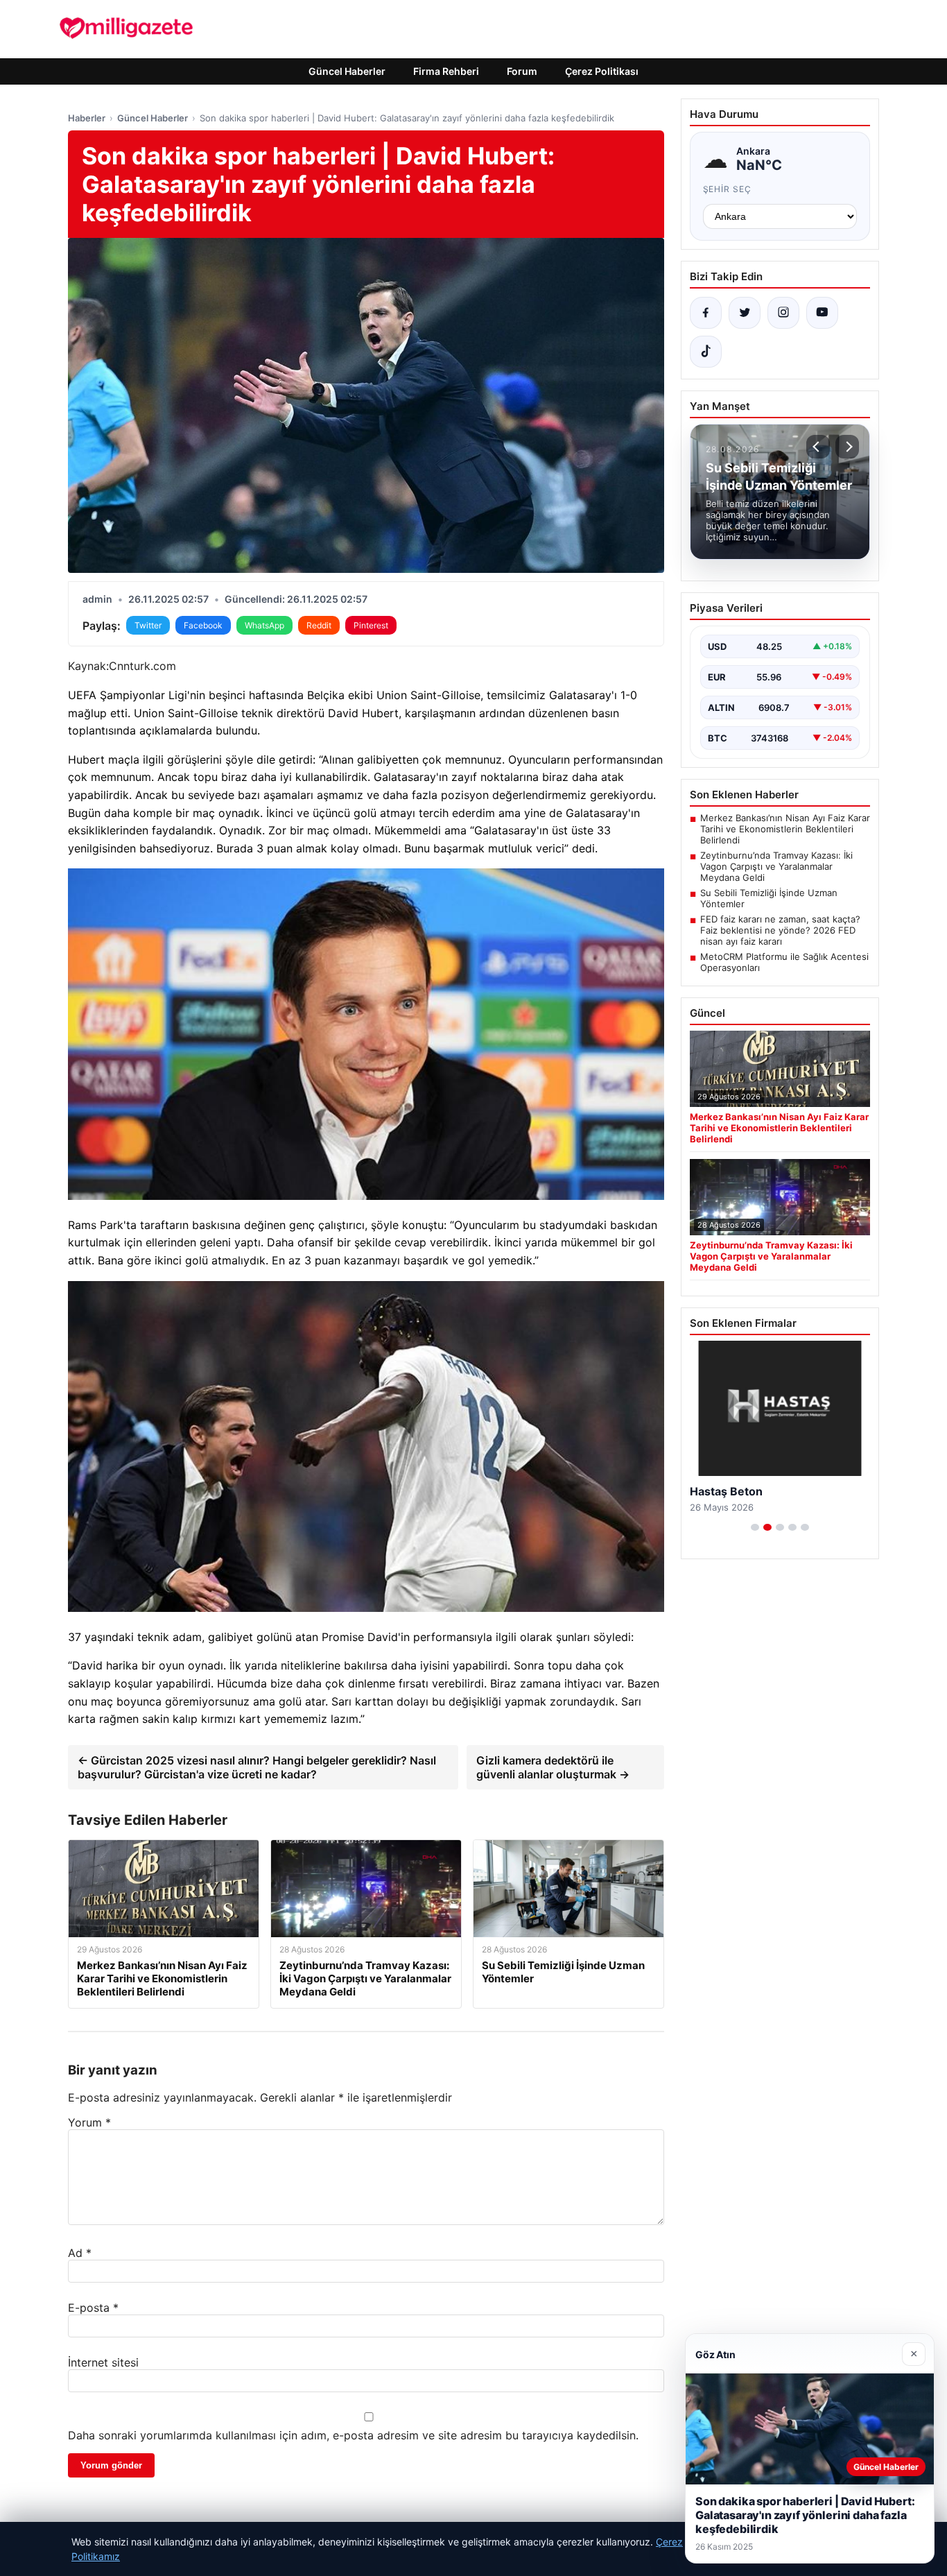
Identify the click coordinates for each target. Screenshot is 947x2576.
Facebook (203, 625)
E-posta (93, 2308)
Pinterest (371, 625)
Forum (522, 71)
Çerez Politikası (602, 71)
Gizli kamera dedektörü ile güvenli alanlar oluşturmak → (553, 1767)
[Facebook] (706, 313)
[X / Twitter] (745, 313)
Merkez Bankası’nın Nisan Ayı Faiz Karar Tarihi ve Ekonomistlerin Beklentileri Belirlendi (785, 829)
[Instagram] (783, 313)
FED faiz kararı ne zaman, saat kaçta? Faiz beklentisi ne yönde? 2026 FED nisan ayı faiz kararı (780, 930)
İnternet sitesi (103, 2362)
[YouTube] (822, 313)
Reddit (319, 625)
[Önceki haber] (818, 447)
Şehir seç (728, 189)
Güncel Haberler (347, 71)
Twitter (148, 625)
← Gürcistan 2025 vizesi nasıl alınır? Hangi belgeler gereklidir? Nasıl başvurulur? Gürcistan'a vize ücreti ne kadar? (257, 1767)
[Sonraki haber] (847, 447)
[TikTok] (706, 352)
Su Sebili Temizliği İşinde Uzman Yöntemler (769, 898)
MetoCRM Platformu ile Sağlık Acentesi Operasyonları (784, 962)
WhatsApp (264, 625)
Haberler (87, 118)
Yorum (89, 2122)
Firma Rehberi (446, 71)
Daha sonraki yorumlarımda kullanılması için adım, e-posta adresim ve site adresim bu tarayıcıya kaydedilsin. (353, 2435)
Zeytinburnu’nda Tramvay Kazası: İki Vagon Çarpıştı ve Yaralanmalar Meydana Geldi (776, 866)
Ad (80, 2253)
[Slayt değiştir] (755, 1527)
